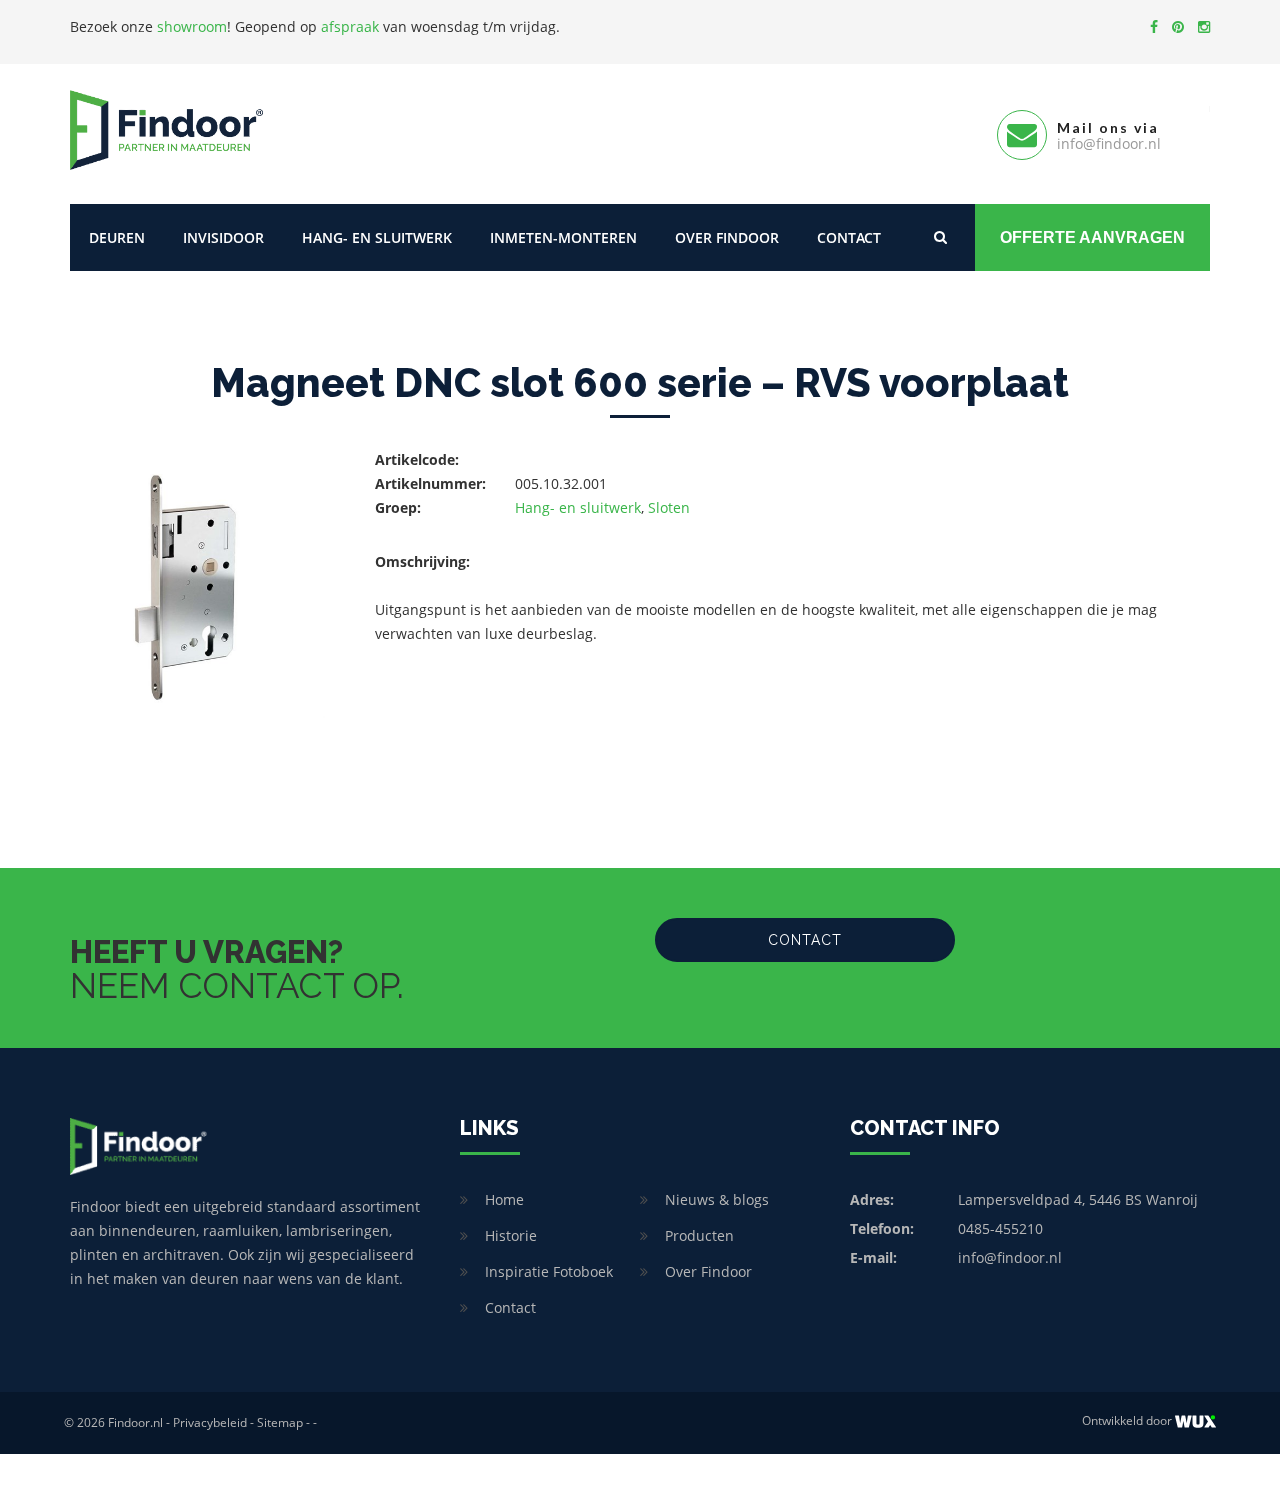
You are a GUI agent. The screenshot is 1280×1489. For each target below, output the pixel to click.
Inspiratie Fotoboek (549, 1271)
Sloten (669, 507)
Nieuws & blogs (717, 1199)
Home (504, 1199)
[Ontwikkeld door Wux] (1195, 1421)
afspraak (350, 26)
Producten (699, 1235)
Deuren (117, 237)
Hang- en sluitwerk (377, 237)
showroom (192, 26)
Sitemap (280, 1422)
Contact (849, 237)
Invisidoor (223, 237)
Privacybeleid (210, 1422)
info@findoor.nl (1010, 1257)
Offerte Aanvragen (1092, 237)
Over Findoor (727, 237)
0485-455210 (1000, 1228)
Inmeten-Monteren (563, 237)
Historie (511, 1235)
